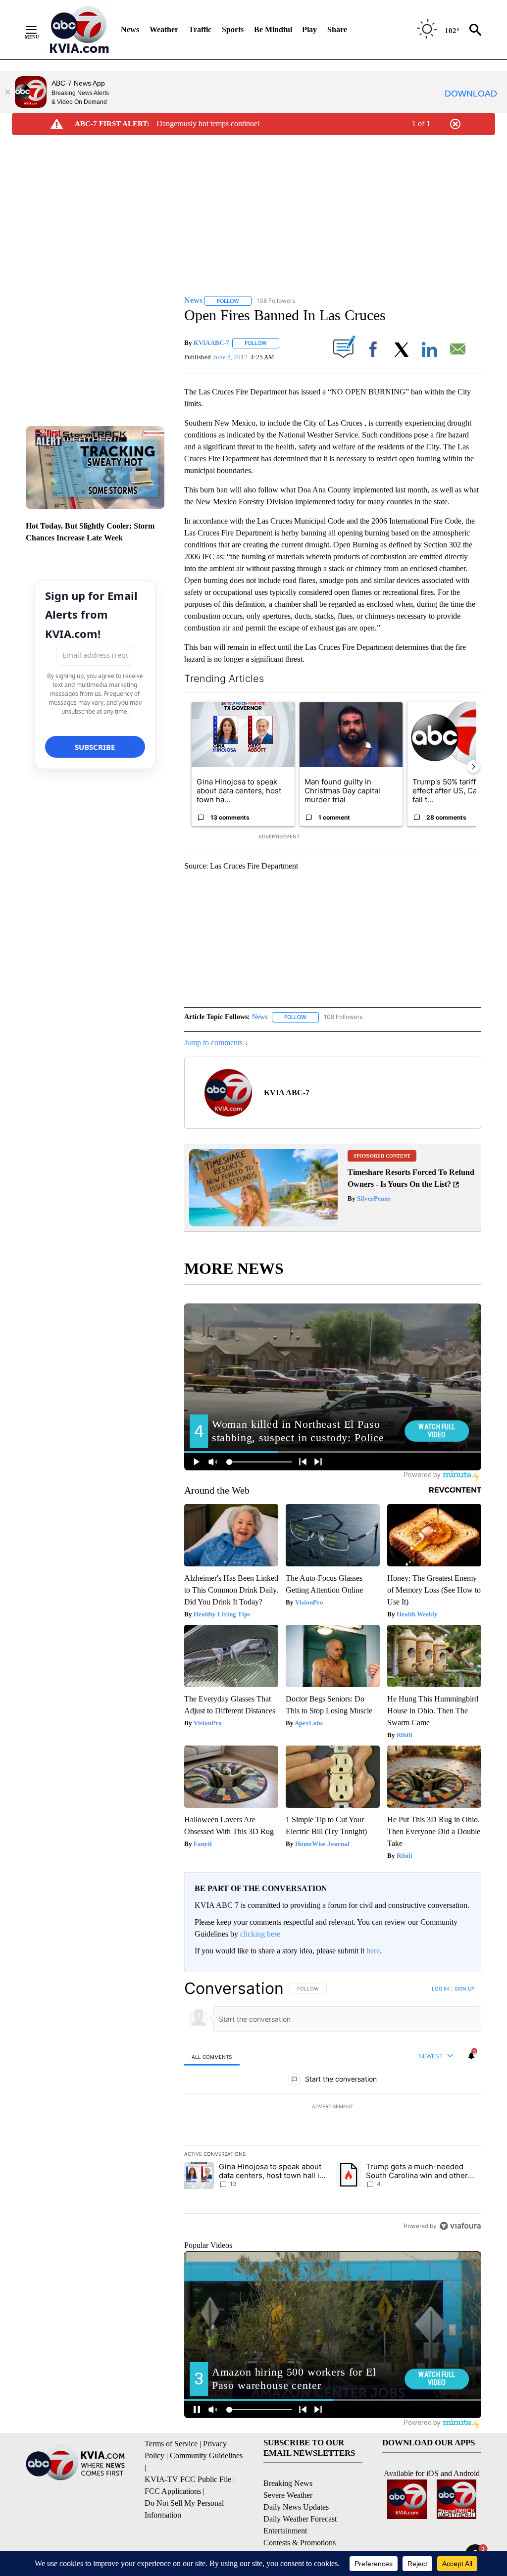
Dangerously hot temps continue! (208, 123)
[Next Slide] (473, 767)
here (373, 1951)
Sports (233, 29)
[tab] (212, 2057)
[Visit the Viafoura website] (460, 2226)
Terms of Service (171, 2444)
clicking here (260, 1934)
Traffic (200, 29)
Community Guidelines (206, 2455)
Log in (440, 1989)
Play (309, 29)
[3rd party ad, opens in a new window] (263, 1224)
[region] (333, 2107)
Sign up (464, 1989)
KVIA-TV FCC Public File (188, 2479)
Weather (164, 29)
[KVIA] (79, 30)
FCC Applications (173, 2491)
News (130, 29)
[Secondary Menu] (39, 30)
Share (337, 29)
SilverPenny (373, 1198)
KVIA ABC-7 (211, 343)
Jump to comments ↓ (216, 1043)
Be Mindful (273, 29)
